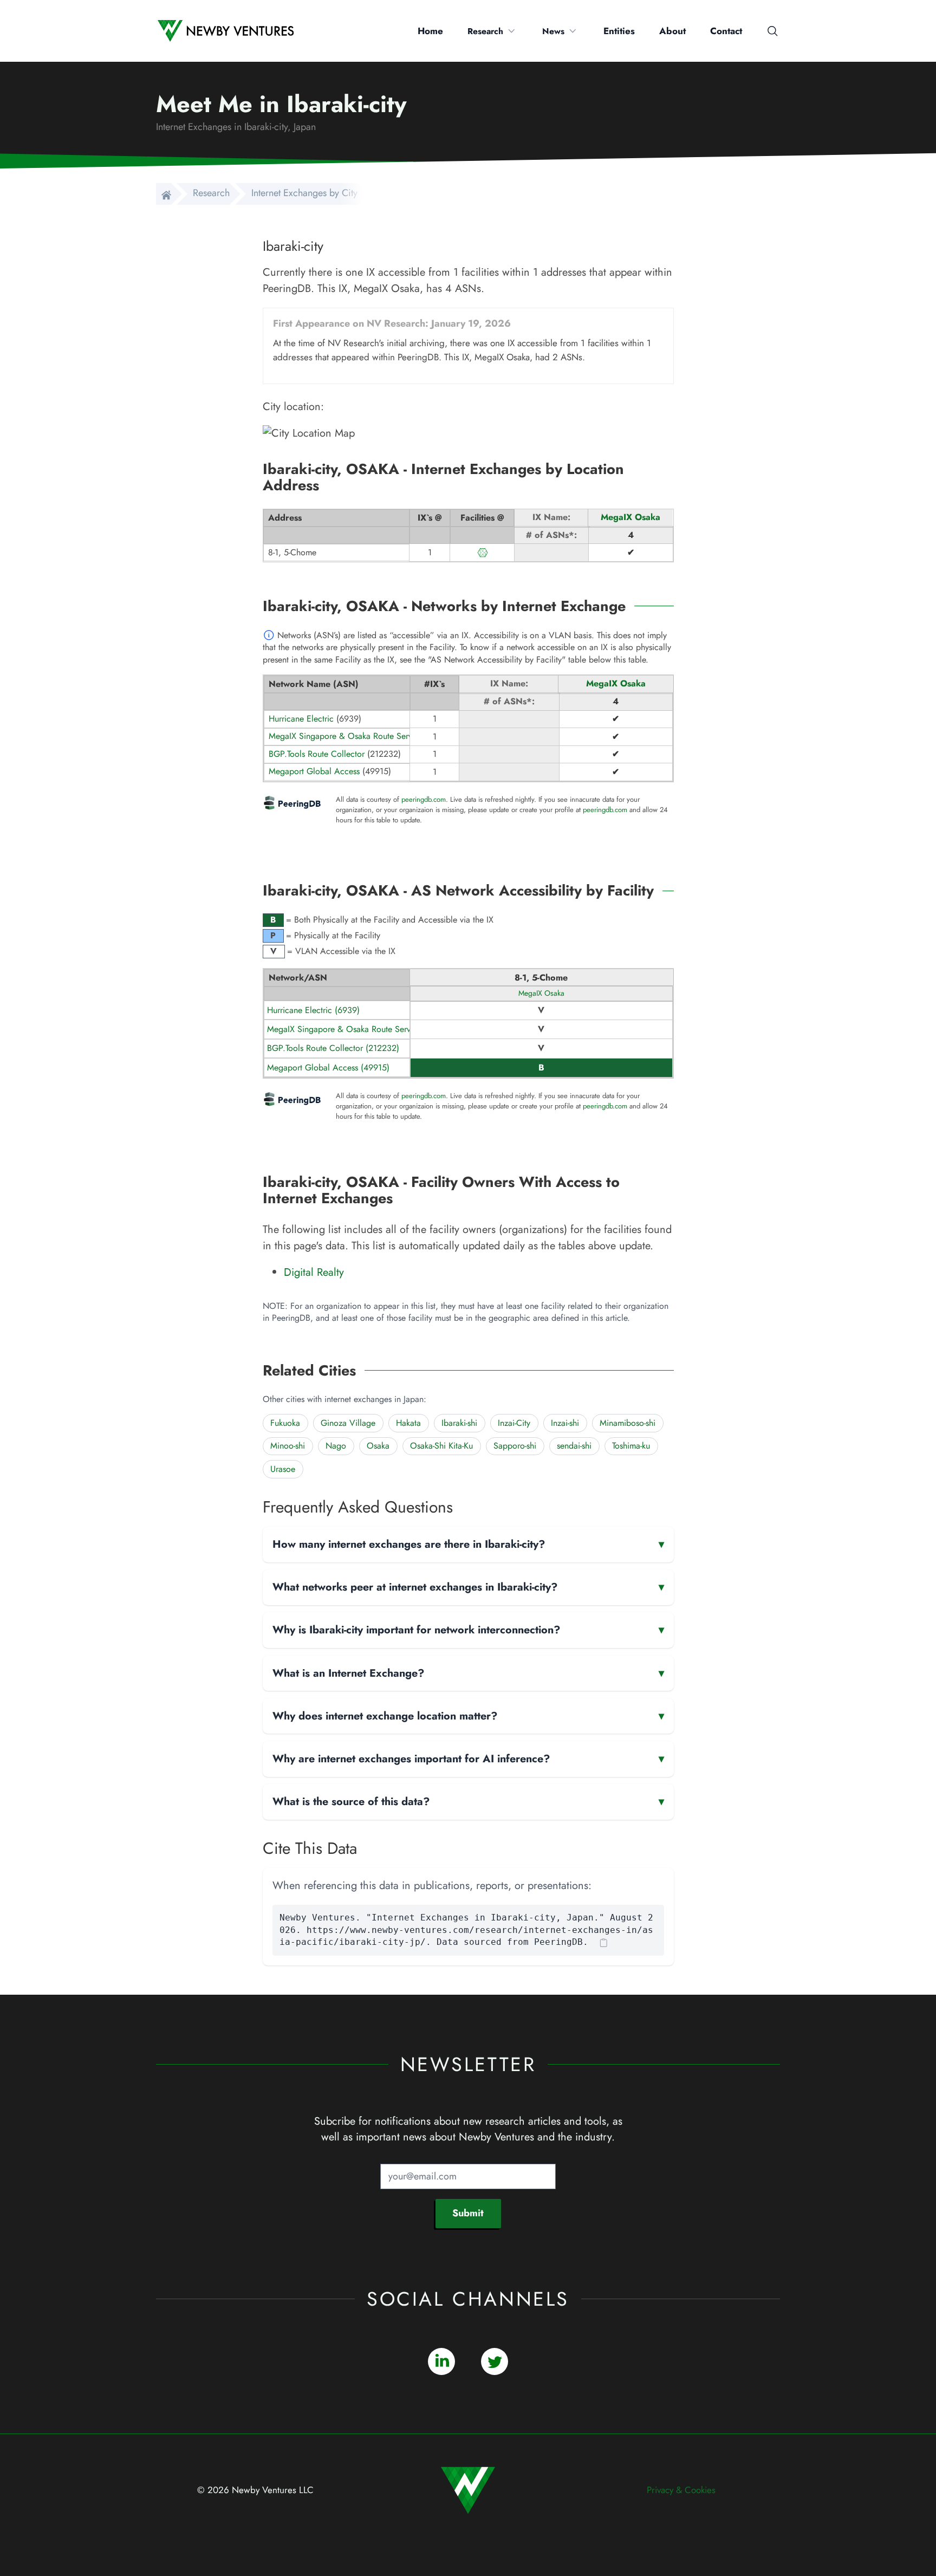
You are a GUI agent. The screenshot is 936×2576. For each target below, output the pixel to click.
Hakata (408, 1423)
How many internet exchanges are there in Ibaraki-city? (468, 1544)
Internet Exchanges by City (304, 193)
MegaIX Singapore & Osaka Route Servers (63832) (360, 1029)
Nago (336, 1446)
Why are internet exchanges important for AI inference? (468, 1759)
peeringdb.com (424, 800)
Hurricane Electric (301, 719)
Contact (726, 31)
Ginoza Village (348, 1423)
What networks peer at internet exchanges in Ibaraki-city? (468, 1587)
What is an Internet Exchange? (468, 1673)
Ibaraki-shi (459, 1423)
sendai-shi (574, 1446)
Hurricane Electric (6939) (313, 1010)
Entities (619, 31)
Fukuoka (285, 1423)
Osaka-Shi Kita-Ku (441, 1446)
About (672, 31)
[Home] (164, 194)
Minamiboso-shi (628, 1423)
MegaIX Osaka (630, 517)
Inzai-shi (565, 1423)
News (553, 31)
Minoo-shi (288, 1446)
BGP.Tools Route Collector (317, 754)
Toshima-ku (631, 1446)
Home (430, 31)
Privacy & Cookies (681, 2490)
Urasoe (283, 1469)
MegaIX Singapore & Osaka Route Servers (346, 736)
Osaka (378, 1446)
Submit (468, 2213)
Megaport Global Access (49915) (328, 1068)
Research (485, 31)
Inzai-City (514, 1423)
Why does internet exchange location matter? (468, 1716)
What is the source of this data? (468, 1801)
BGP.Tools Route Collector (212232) (333, 1048)
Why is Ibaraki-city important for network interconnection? (468, 1630)
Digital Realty (314, 1272)
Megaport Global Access (314, 771)
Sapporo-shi (515, 1446)
